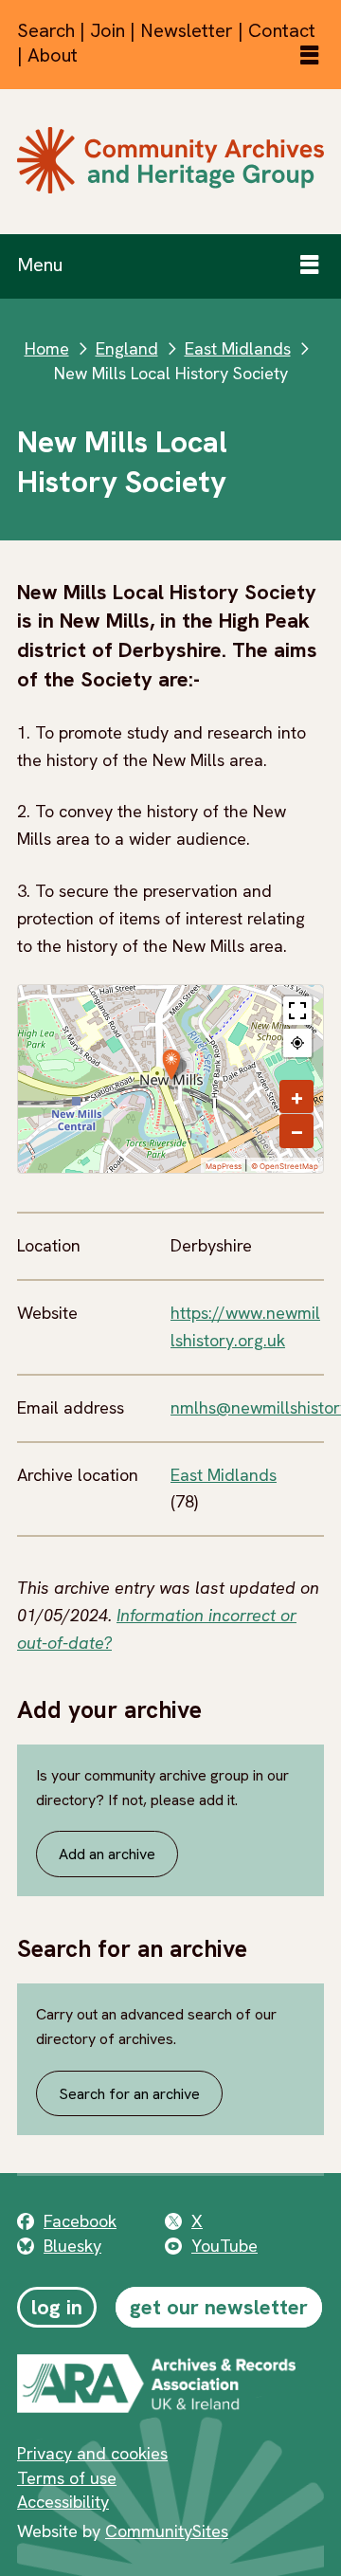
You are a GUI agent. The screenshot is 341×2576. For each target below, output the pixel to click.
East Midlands (238, 348)
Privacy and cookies (92, 2453)
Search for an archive (129, 2094)
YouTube (224, 2246)
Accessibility (63, 2502)
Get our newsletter (219, 2307)
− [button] (297, 1131)
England (127, 348)
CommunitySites (167, 2531)
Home (47, 348)
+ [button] (297, 1097)
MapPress (224, 1166)
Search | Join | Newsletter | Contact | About (166, 43)
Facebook (80, 2221)
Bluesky (72, 2246)
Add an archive (107, 1854)
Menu (40, 265)
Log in (57, 2307)
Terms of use (67, 2478)
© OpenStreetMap (285, 1166)
